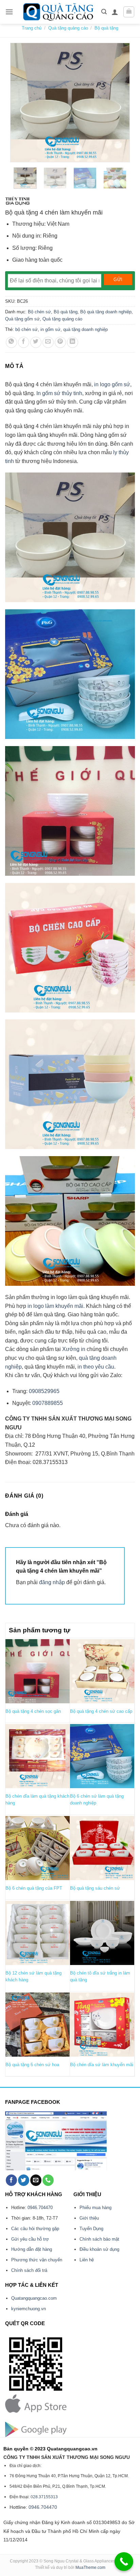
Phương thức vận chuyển (37, 2260)
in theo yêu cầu (96, 1367)
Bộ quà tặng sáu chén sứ (95, 1888)
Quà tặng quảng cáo (68, 28)
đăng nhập (52, 1582)
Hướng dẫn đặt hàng (32, 2249)
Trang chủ (32, 28)
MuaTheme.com (90, 2568)
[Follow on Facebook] (11, 2180)
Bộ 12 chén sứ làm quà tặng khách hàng (33, 1976)
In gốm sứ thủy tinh (59, 393)
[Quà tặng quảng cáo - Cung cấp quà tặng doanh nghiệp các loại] (59, 12)
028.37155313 (44, 2497)
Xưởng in (74, 1349)
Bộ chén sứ (39, 312)
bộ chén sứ (27, 329)
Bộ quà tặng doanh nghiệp (106, 312)
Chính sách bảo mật (99, 2239)
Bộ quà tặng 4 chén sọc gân (33, 1711)
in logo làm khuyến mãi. (56, 1306)
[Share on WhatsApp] (11, 342)
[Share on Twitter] (36, 342)
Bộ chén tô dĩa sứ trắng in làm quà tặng (100, 1976)
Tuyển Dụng (91, 2229)
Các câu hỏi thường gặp (35, 2229)
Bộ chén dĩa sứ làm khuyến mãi (102, 2065)
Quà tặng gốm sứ (22, 319)
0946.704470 (40, 2208)
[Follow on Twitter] (24, 2180)
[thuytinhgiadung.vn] (18, 201)
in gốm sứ (50, 329)
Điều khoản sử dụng (99, 2249)
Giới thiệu (89, 2218)
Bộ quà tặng (106, 28)
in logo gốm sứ (112, 384)
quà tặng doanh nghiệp (85, 329)
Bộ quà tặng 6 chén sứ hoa (32, 2065)
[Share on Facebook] (24, 342)
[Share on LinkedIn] (73, 342)
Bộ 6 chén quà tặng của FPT (34, 1888)
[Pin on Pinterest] (60, 342)
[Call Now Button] (124, 2562)
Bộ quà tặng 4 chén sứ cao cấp (101, 1711)
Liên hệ (87, 2260)
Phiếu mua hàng (95, 2208)
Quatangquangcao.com (34, 2298)
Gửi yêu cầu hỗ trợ (30, 2239)
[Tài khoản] (115, 12)
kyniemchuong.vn (29, 2309)
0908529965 (43, 1391)
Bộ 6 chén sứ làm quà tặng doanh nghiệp (97, 1800)
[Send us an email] (36, 2180)
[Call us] (48, 2180)
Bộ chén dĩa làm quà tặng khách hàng (37, 1800)
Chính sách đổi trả (29, 2270)
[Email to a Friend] (48, 342)
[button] (9, 12)
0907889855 (47, 1403)
